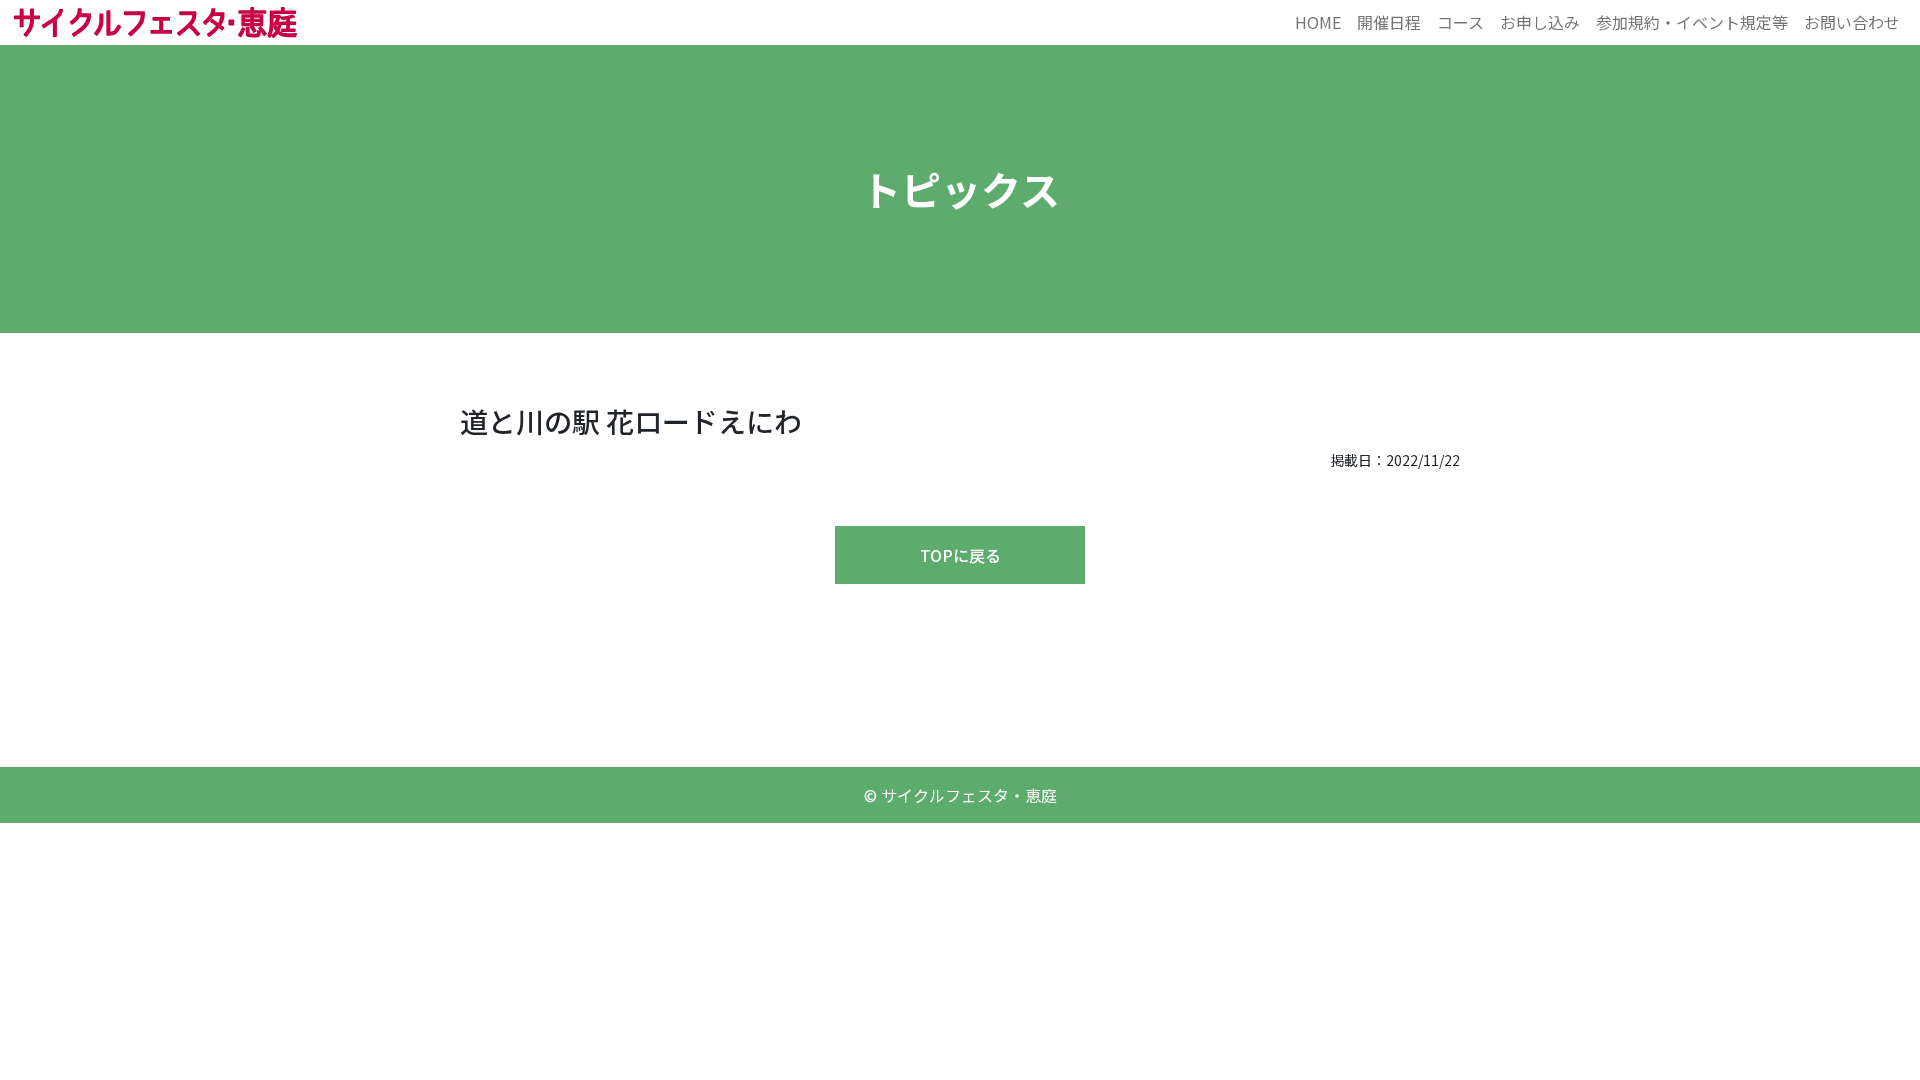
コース (1460, 22)
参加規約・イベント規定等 (1692, 22)
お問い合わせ (1852, 22)
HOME (1318, 22)
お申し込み (1540, 22)
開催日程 (1389, 22)
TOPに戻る (960, 555)
